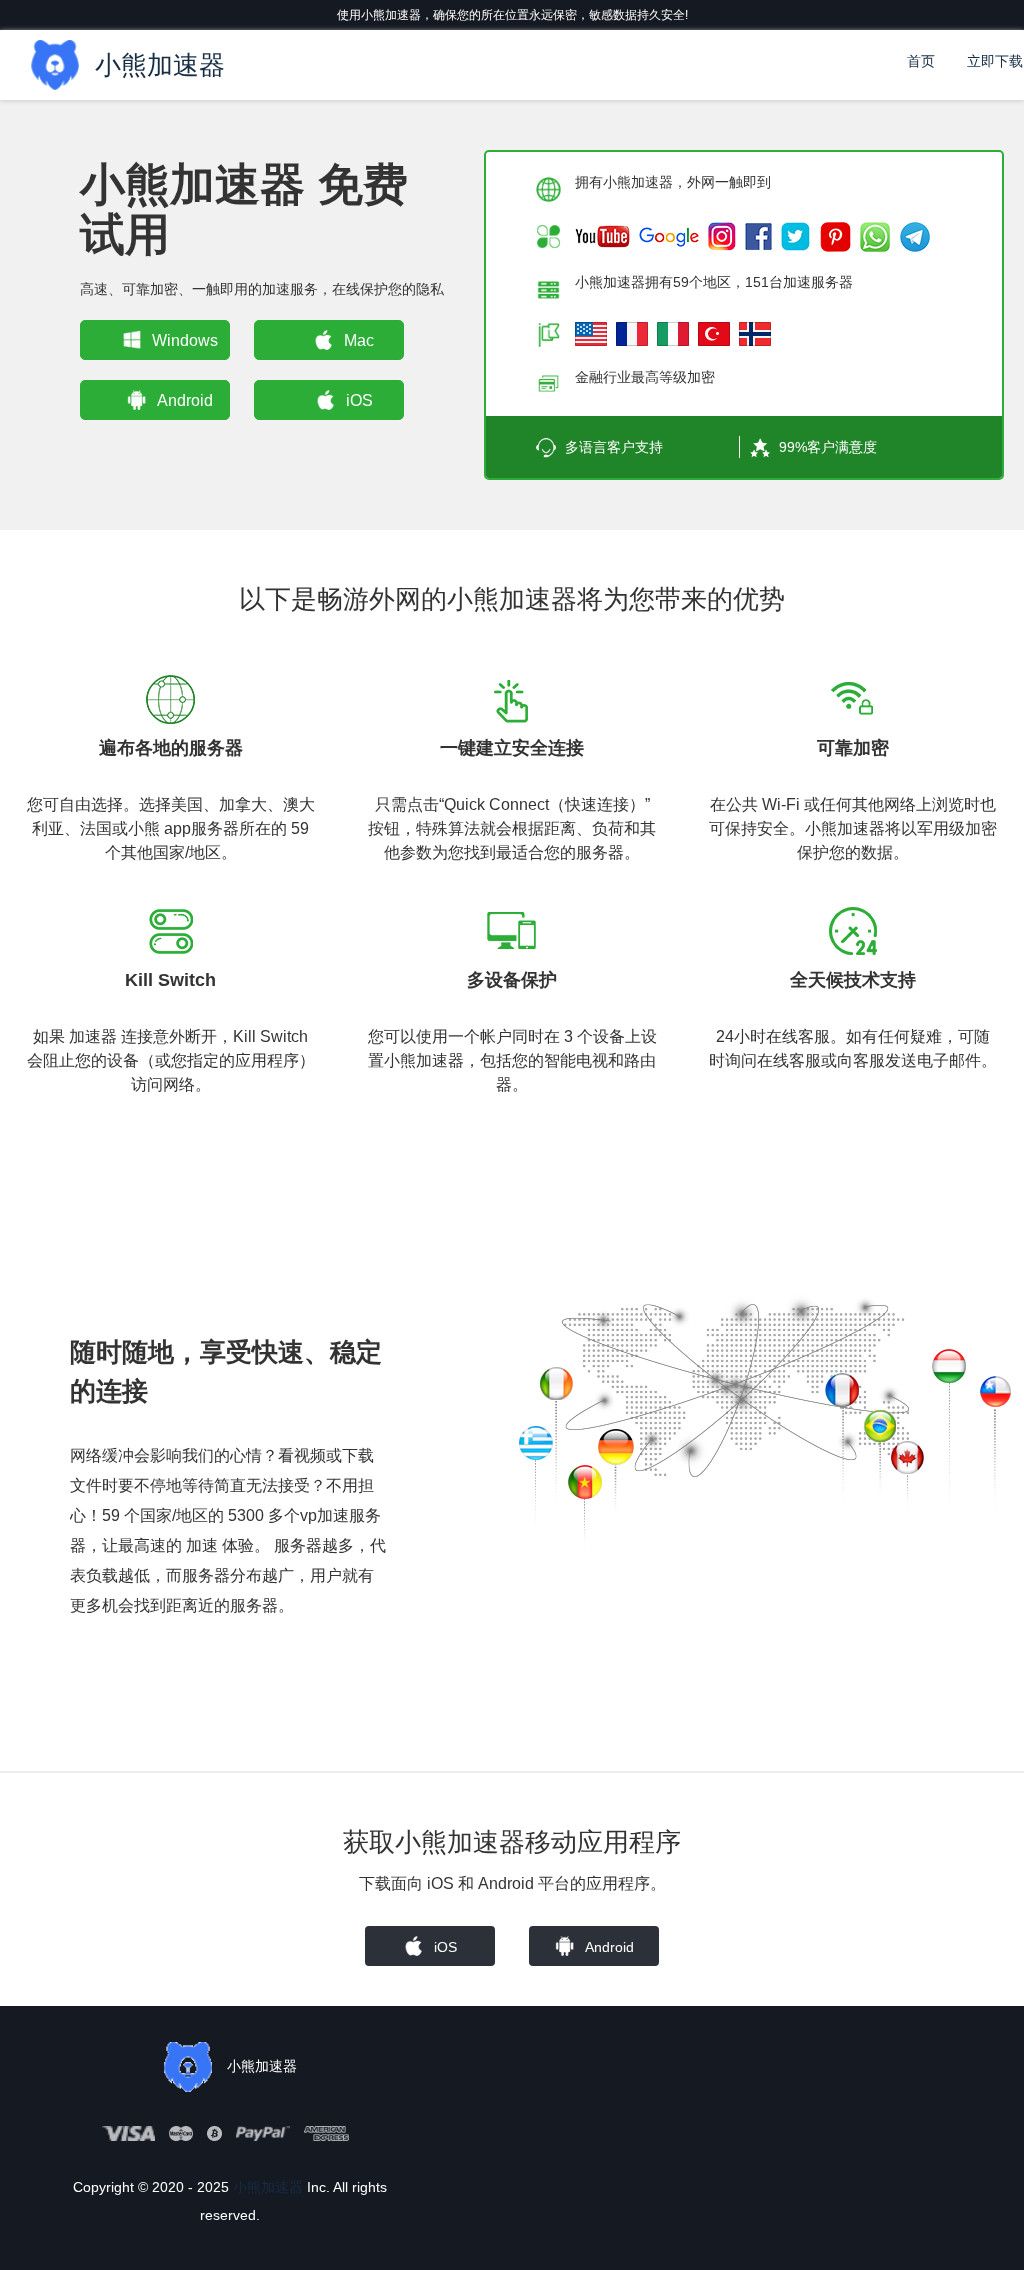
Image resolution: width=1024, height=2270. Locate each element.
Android (185, 400)
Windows (185, 340)
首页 (921, 61)
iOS (359, 400)
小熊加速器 (268, 2187)
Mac (359, 340)
